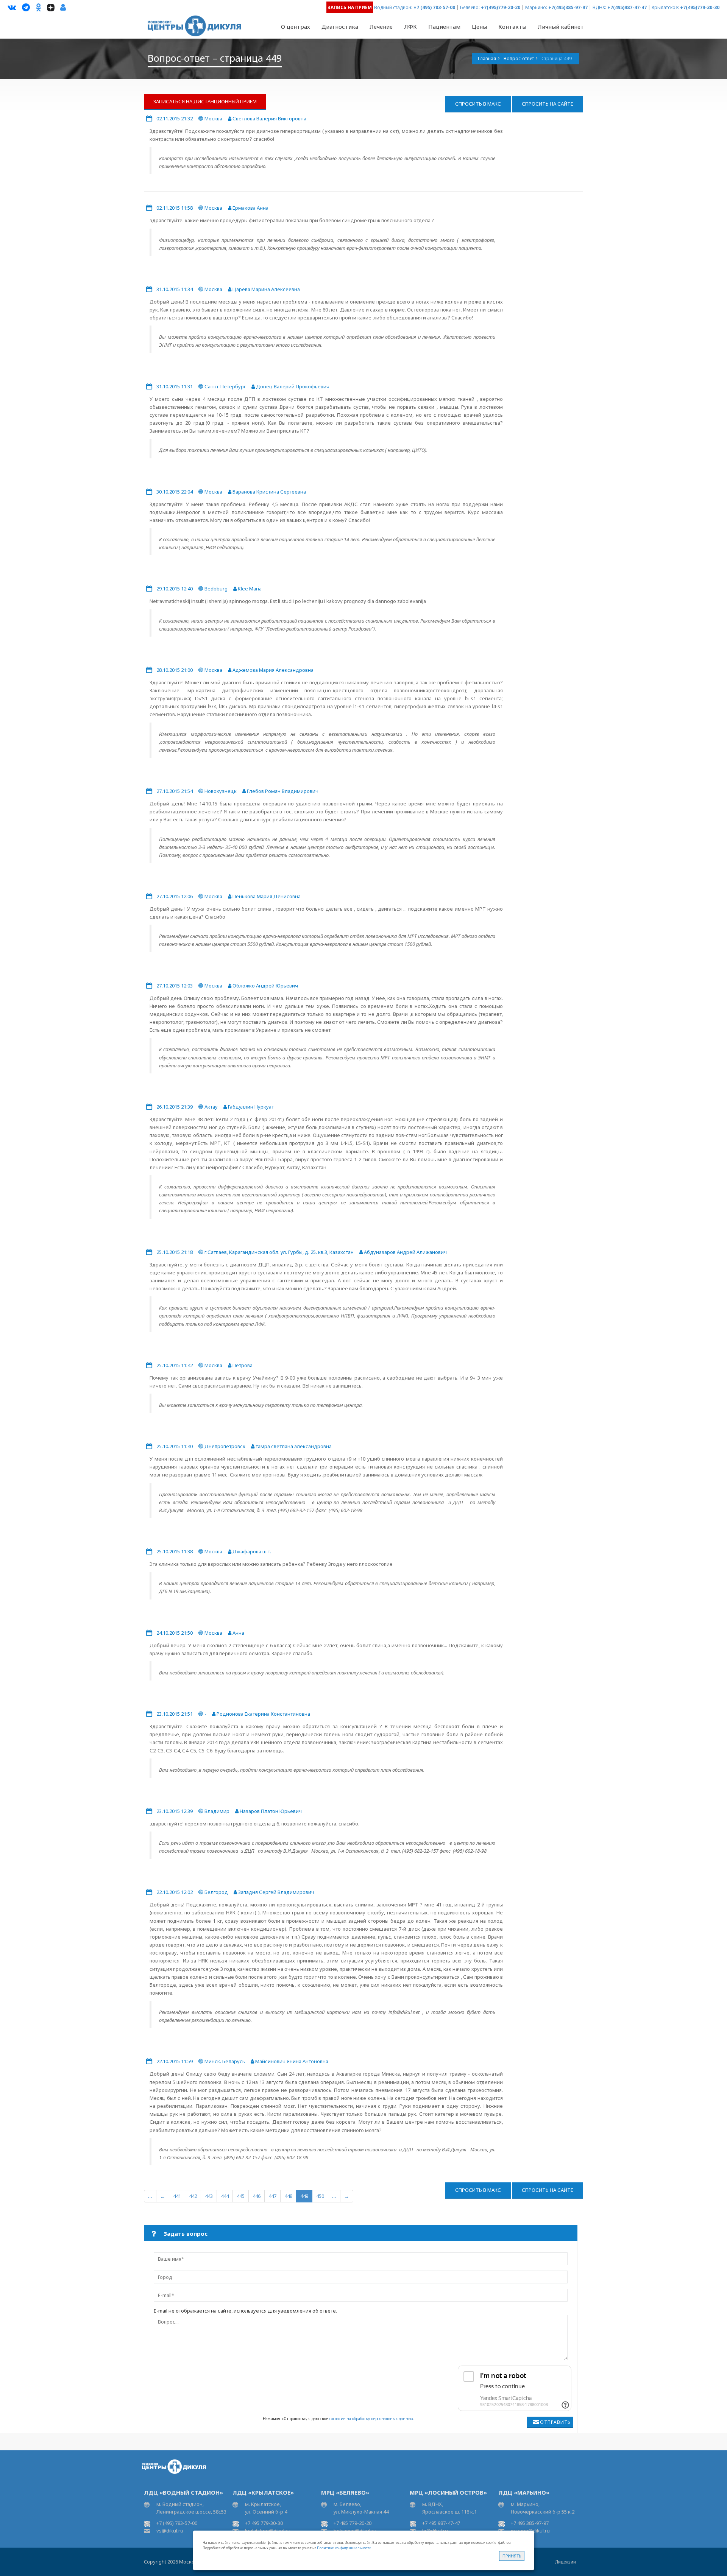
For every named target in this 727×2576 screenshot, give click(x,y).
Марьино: (536, 7)
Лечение (381, 26)
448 (288, 2196)
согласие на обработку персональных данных (371, 2419)
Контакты (512, 26)
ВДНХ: (599, 7)
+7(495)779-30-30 (700, 7)
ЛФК (410, 26)
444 (225, 2196)
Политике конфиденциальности (344, 2548)
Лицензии (566, 2562)
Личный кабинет (561, 26)
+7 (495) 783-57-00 (434, 7)
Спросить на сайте (548, 104)
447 (272, 2196)
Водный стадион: (393, 7)
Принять (512, 2556)
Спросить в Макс (478, 104)
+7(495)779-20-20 (501, 7)
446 (257, 2196)
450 (320, 2196)
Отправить (555, 2422)
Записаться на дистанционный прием (205, 101)
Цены (479, 26)
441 (177, 2196)
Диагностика (340, 26)
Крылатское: (665, 7)
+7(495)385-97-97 (568, 7)
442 (193, 2196)
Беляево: (470, 7)
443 (209, 2196)
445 (241, 2196)
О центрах (296, 26)
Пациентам (444, 26)
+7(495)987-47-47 (627, 7)
